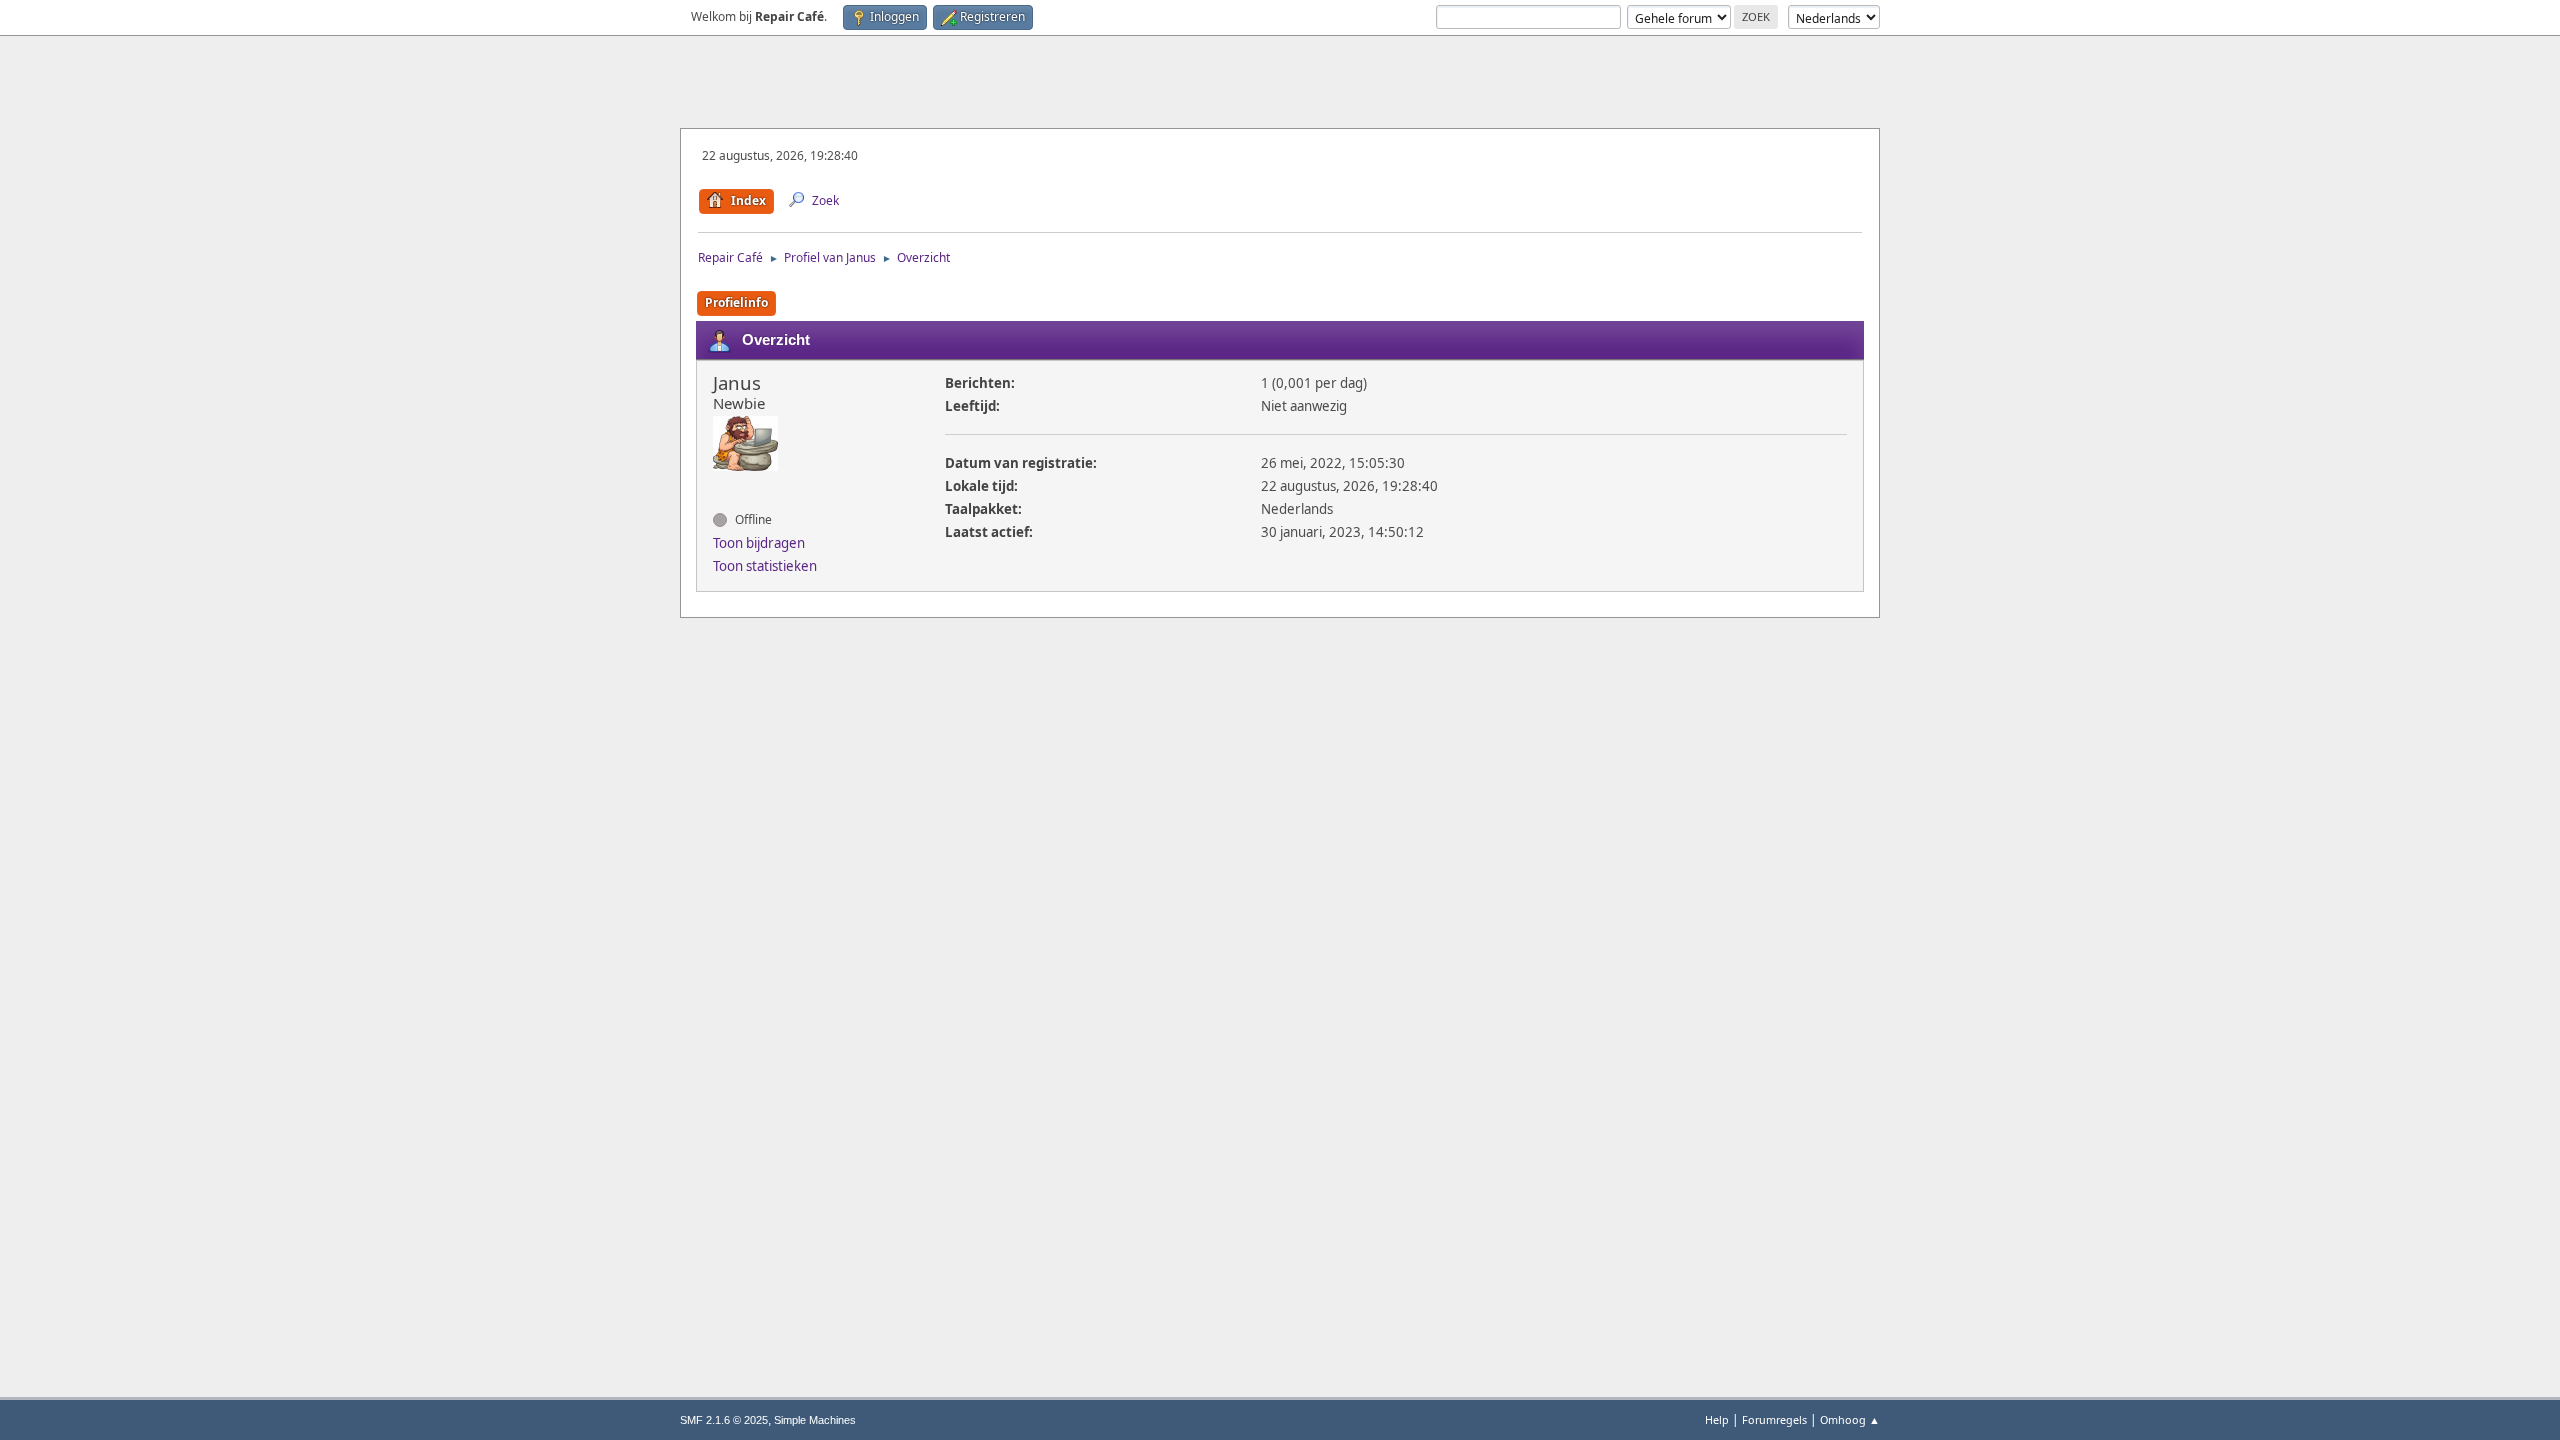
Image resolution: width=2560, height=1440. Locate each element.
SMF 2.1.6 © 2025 (724, 1420)
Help (1717, 1419)
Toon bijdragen (759, 543)
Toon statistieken (765, 566)
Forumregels (1774, 1419)
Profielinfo (736, 302)
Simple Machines (815, 1420)
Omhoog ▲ (1850, 1419)
